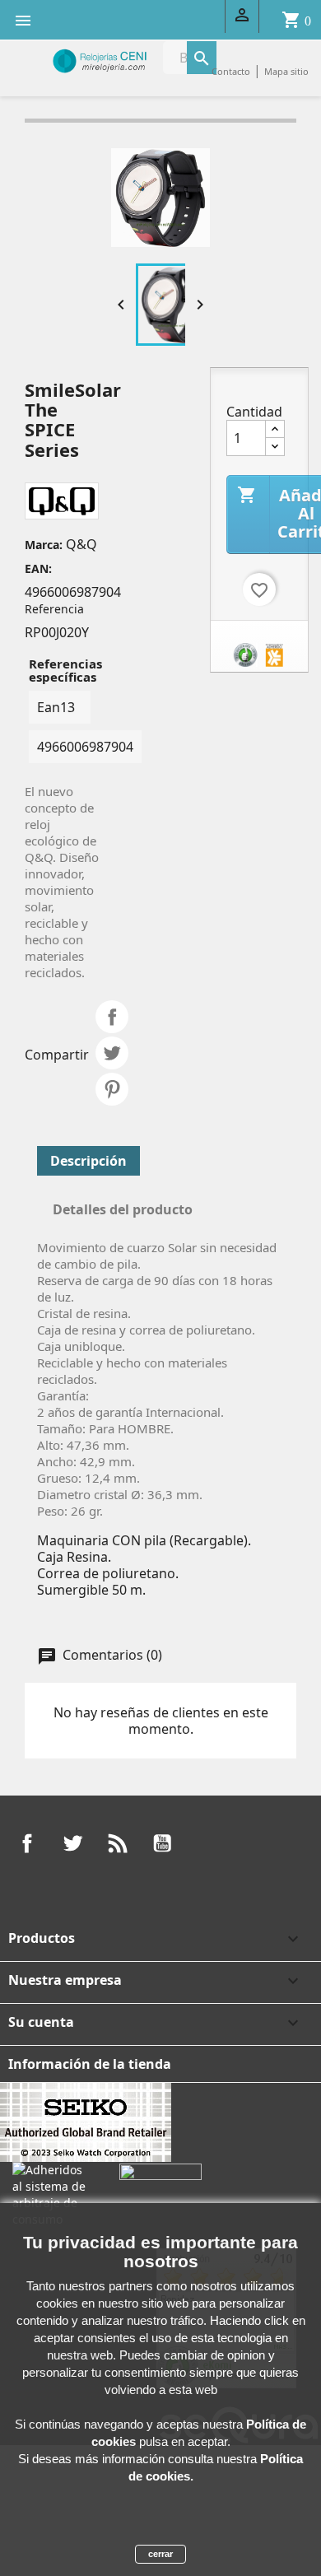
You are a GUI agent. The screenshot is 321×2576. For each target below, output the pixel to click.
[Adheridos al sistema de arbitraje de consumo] (53, 2193)
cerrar (160, 2554)
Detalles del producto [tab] (123, 1209)
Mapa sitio (286, 71)
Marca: (44, 545)
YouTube (162, 1843)
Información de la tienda (90, 2064)
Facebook (27, 1843)
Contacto (231, 71)
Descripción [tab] (88, 1161)
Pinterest (112, 1089)
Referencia (54, 609)
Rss (118, 1843)
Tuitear (112, 1053)
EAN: (38, 568)
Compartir (112, 1017)
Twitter (72, 1843)
